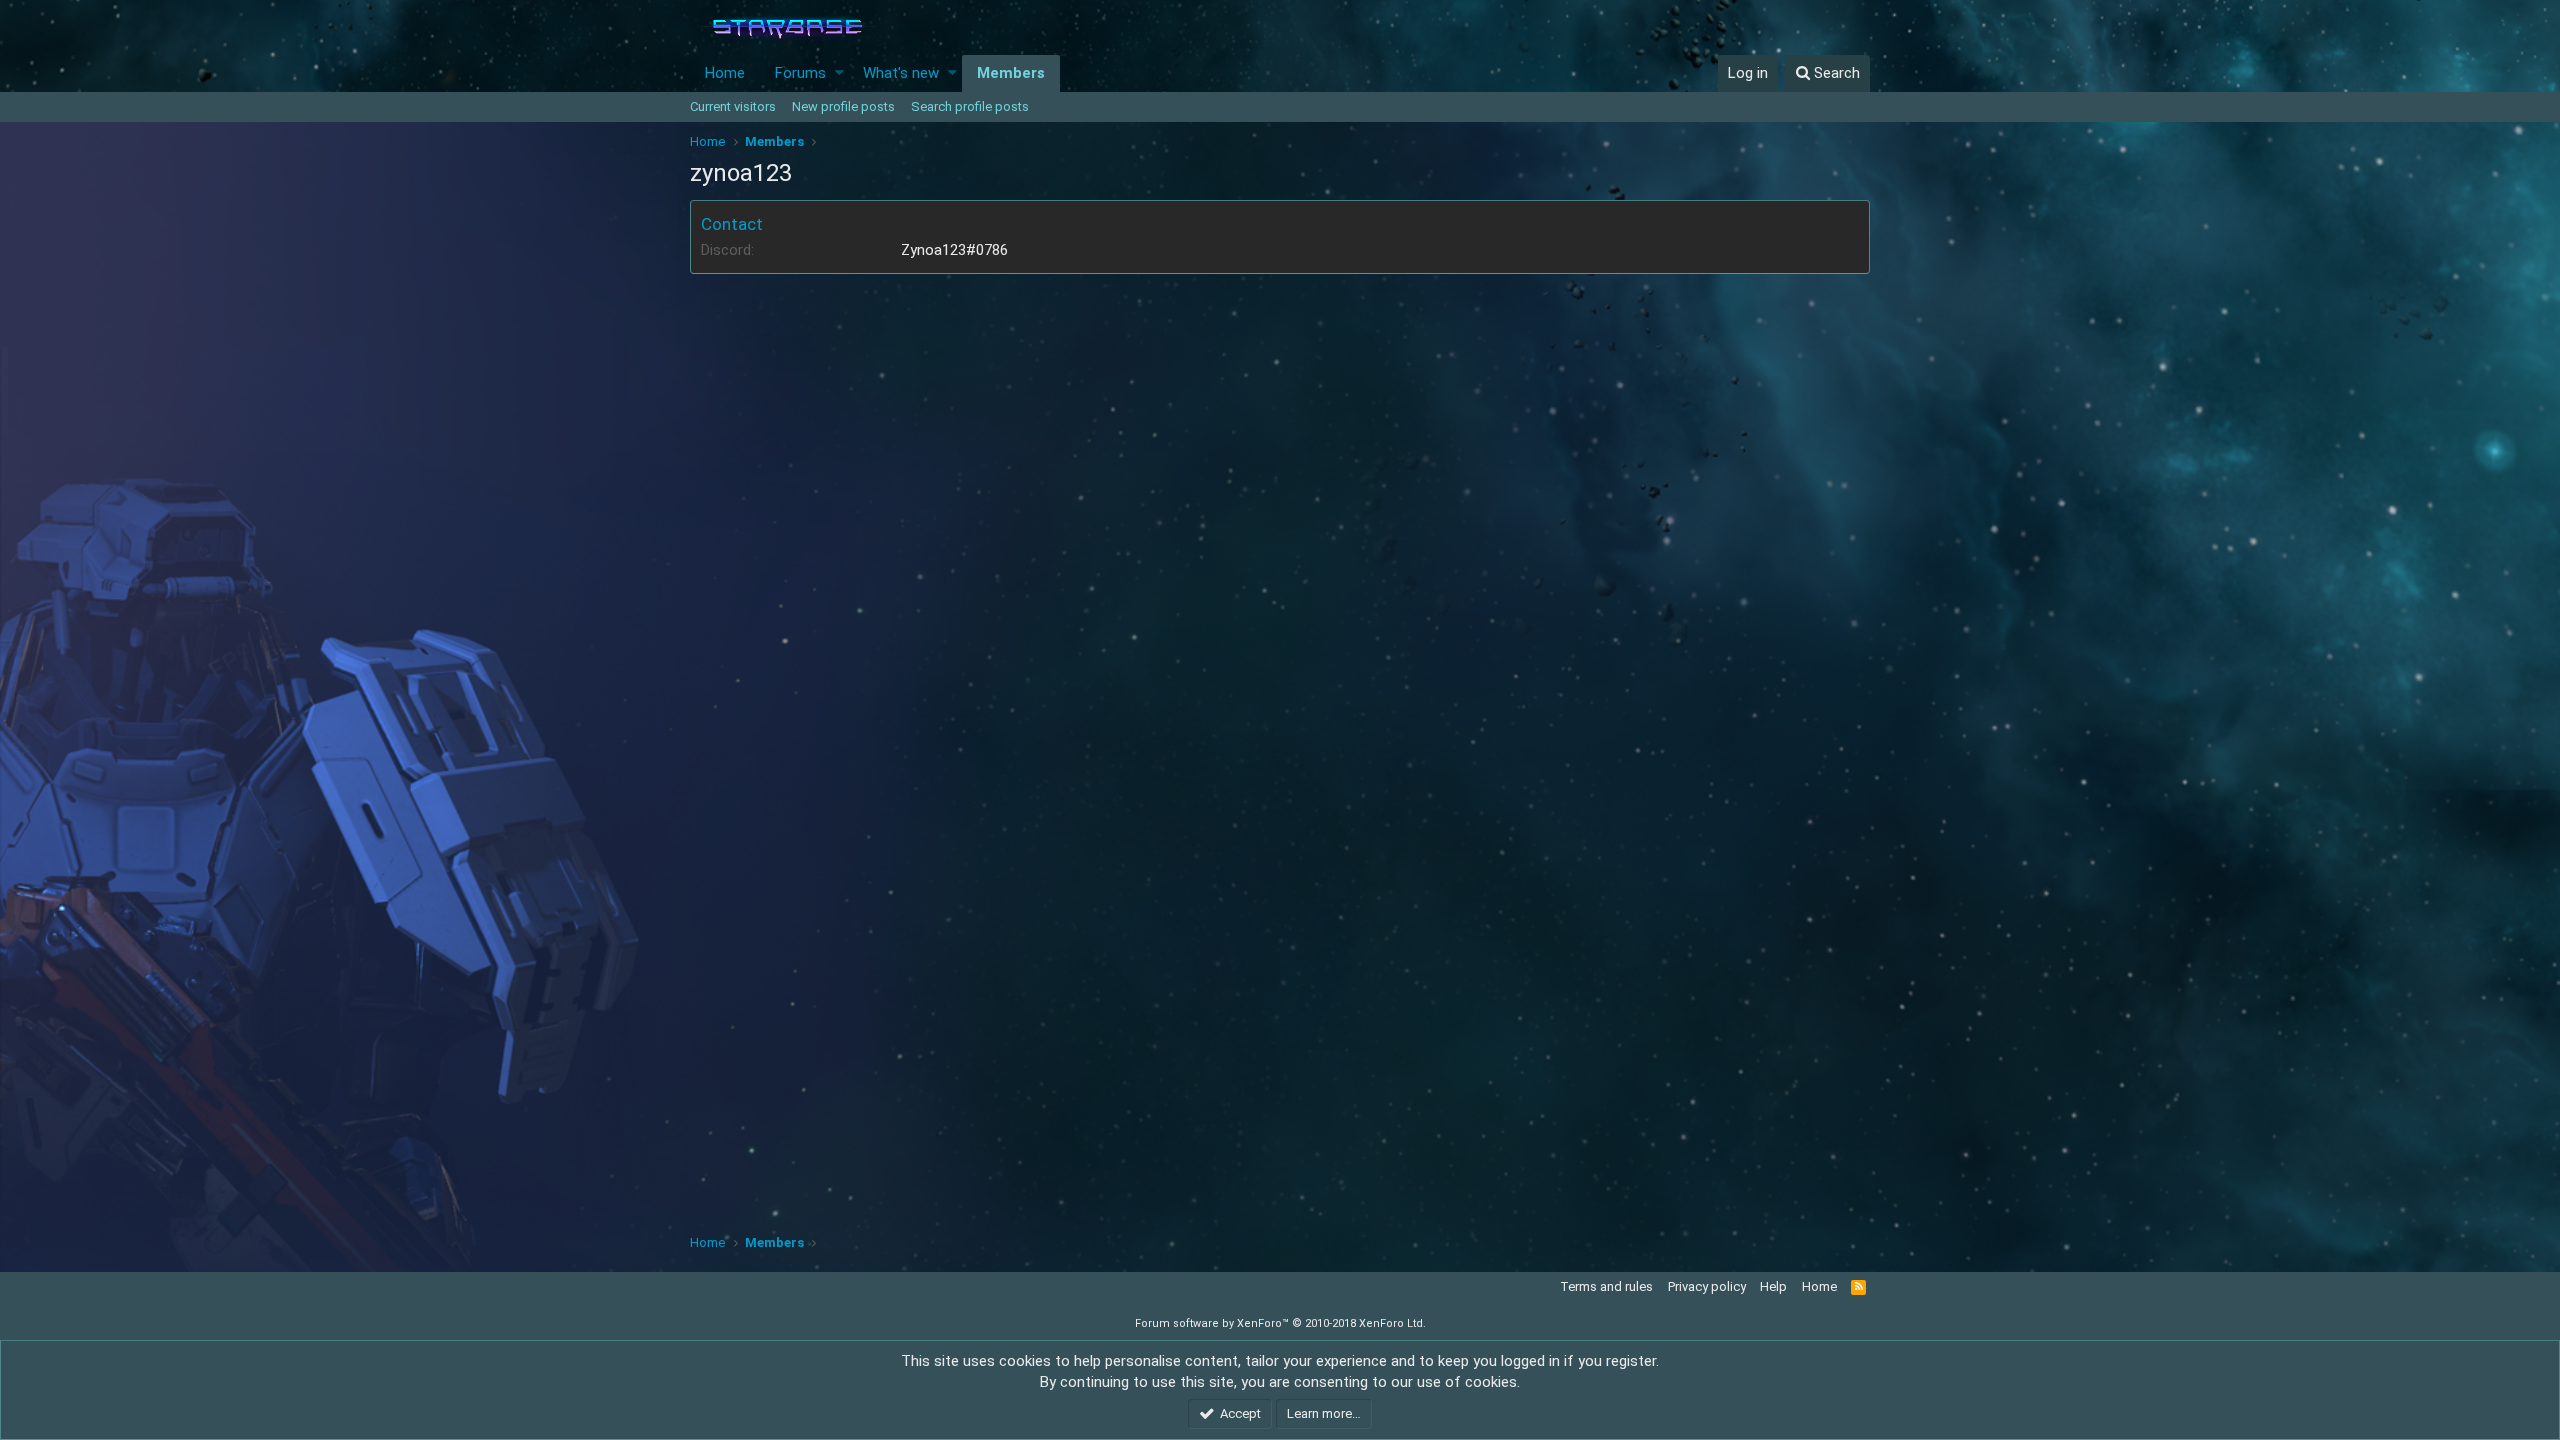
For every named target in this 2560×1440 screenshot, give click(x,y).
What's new (901, 73)
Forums (800, 73)
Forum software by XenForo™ (1280, 1323)
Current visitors (733, 106)
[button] (839, 73)
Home (725, 73)
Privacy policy (1707, 1286)
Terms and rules (1606, 1286)
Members (1011, 73)
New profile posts (843, 106)
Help (1773, 1286)
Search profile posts (970, 106)
